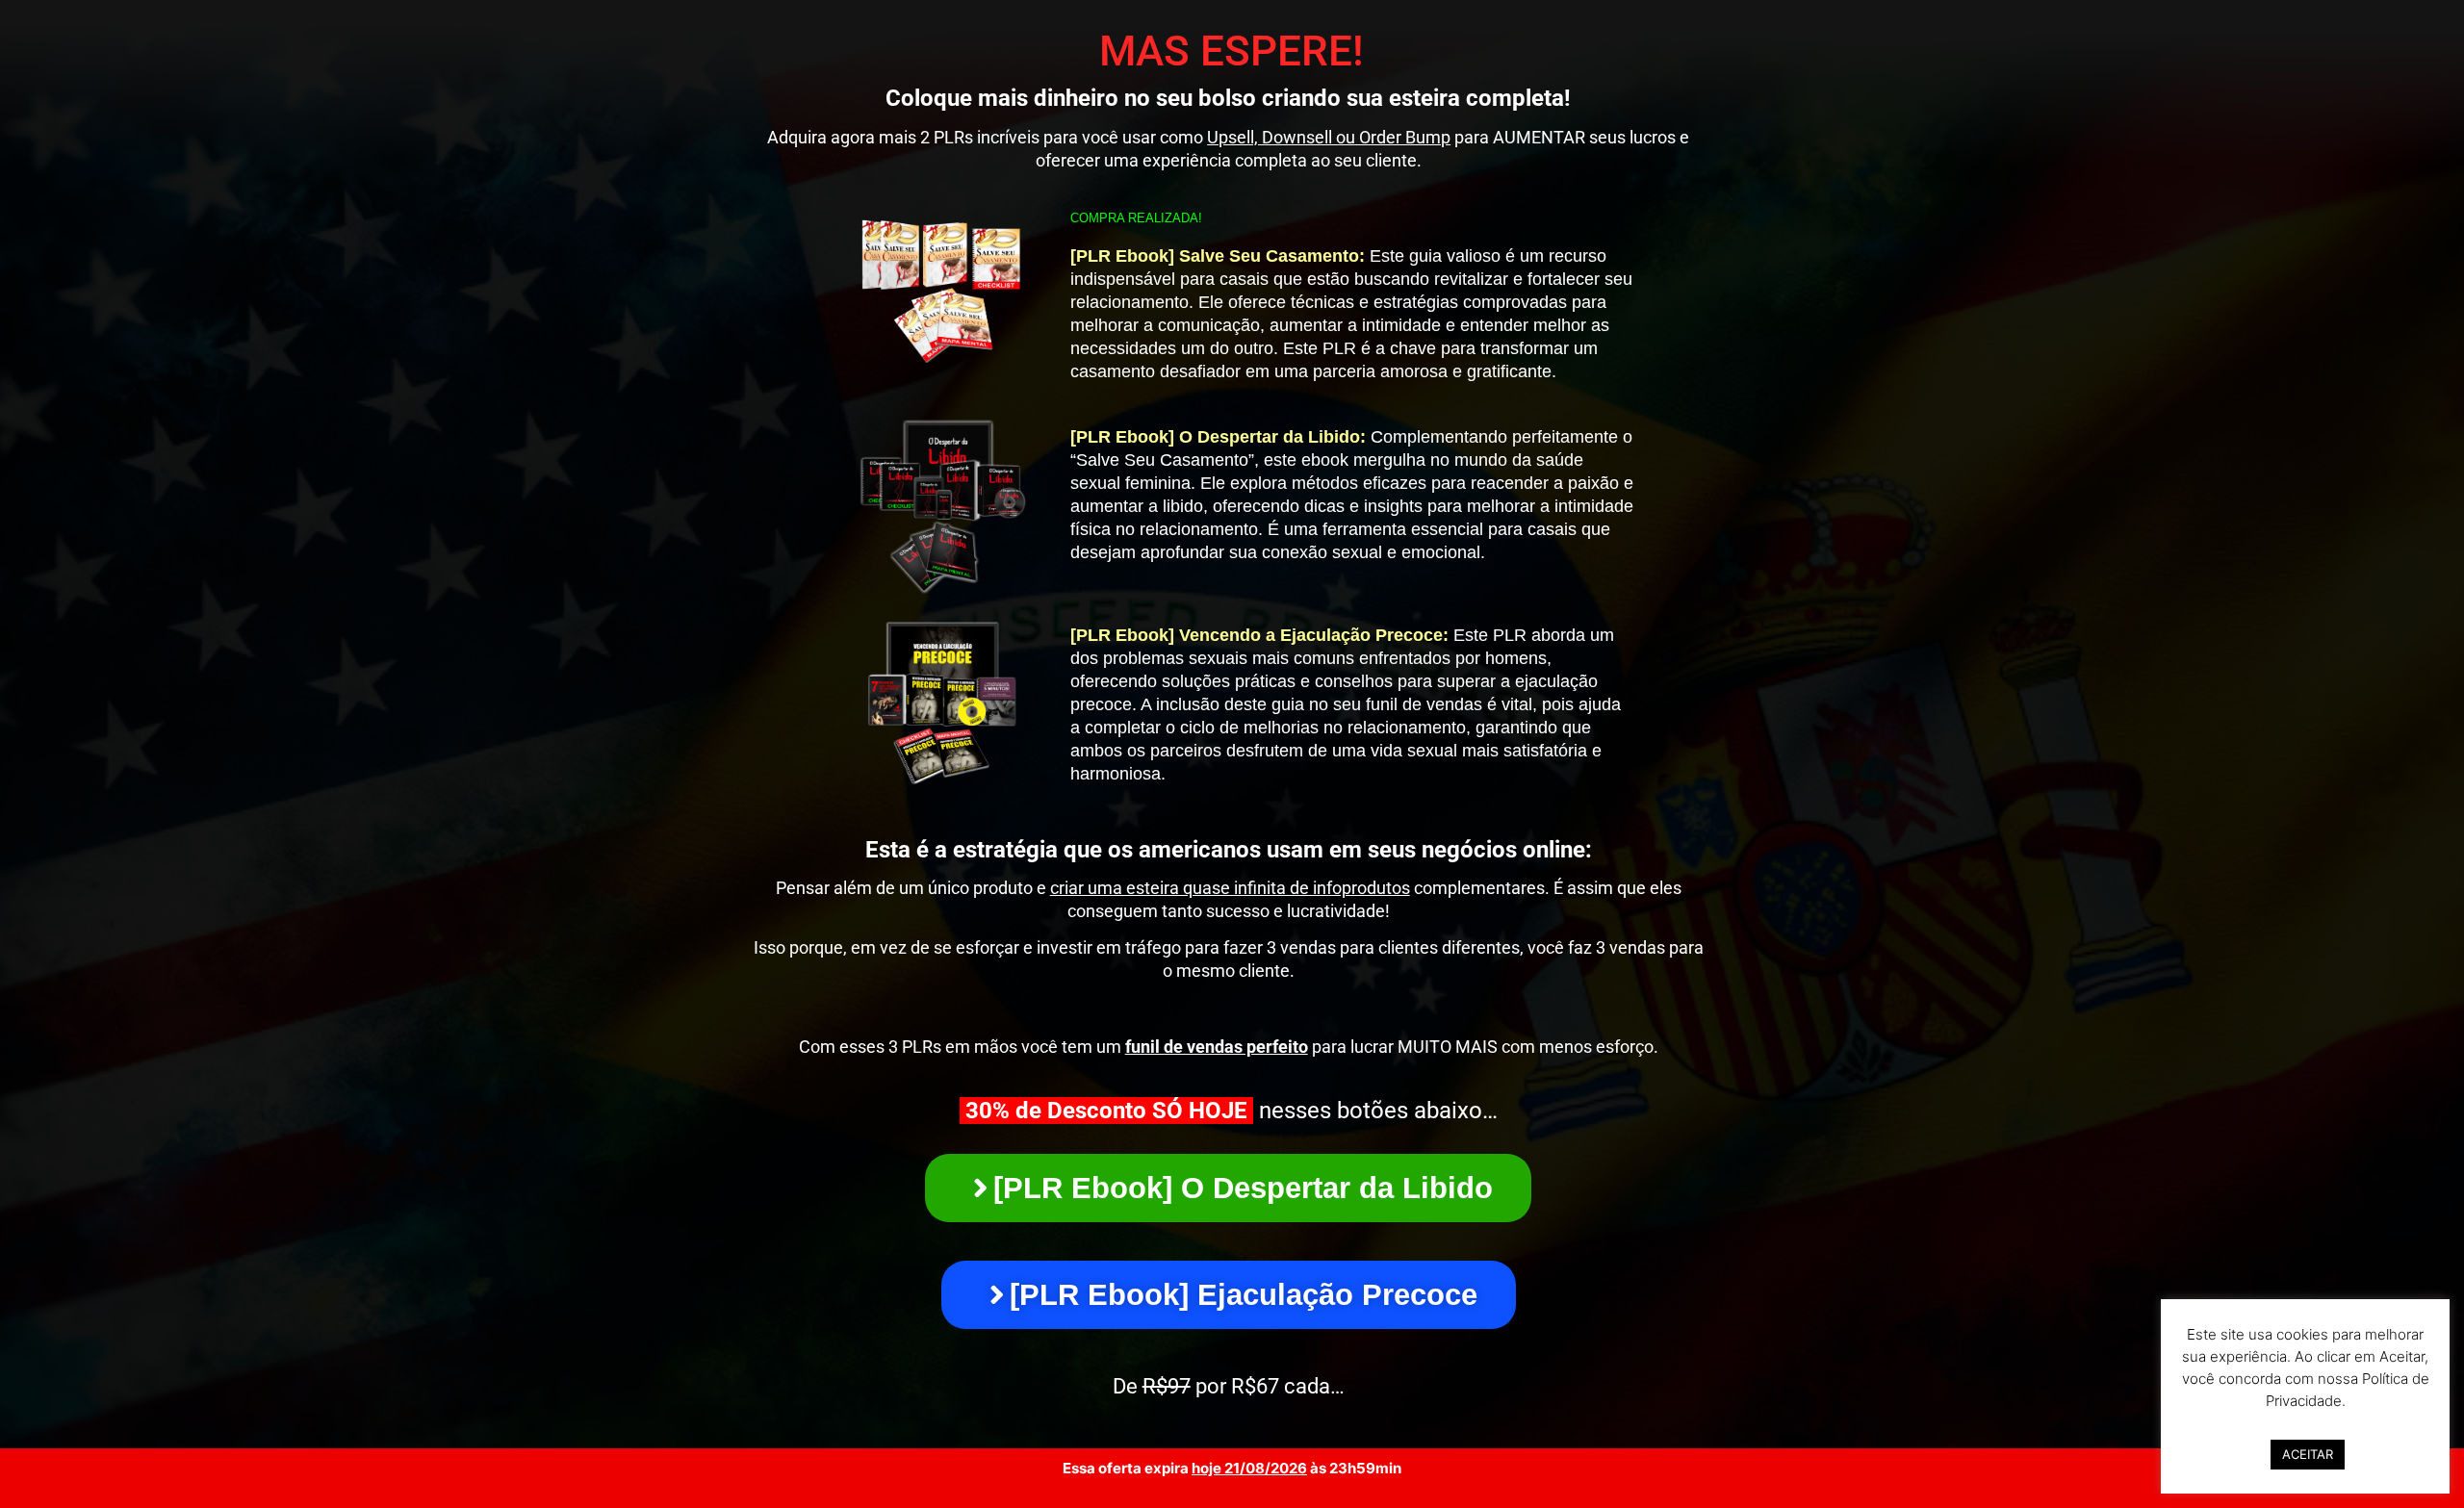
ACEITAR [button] (2308, 1454)
